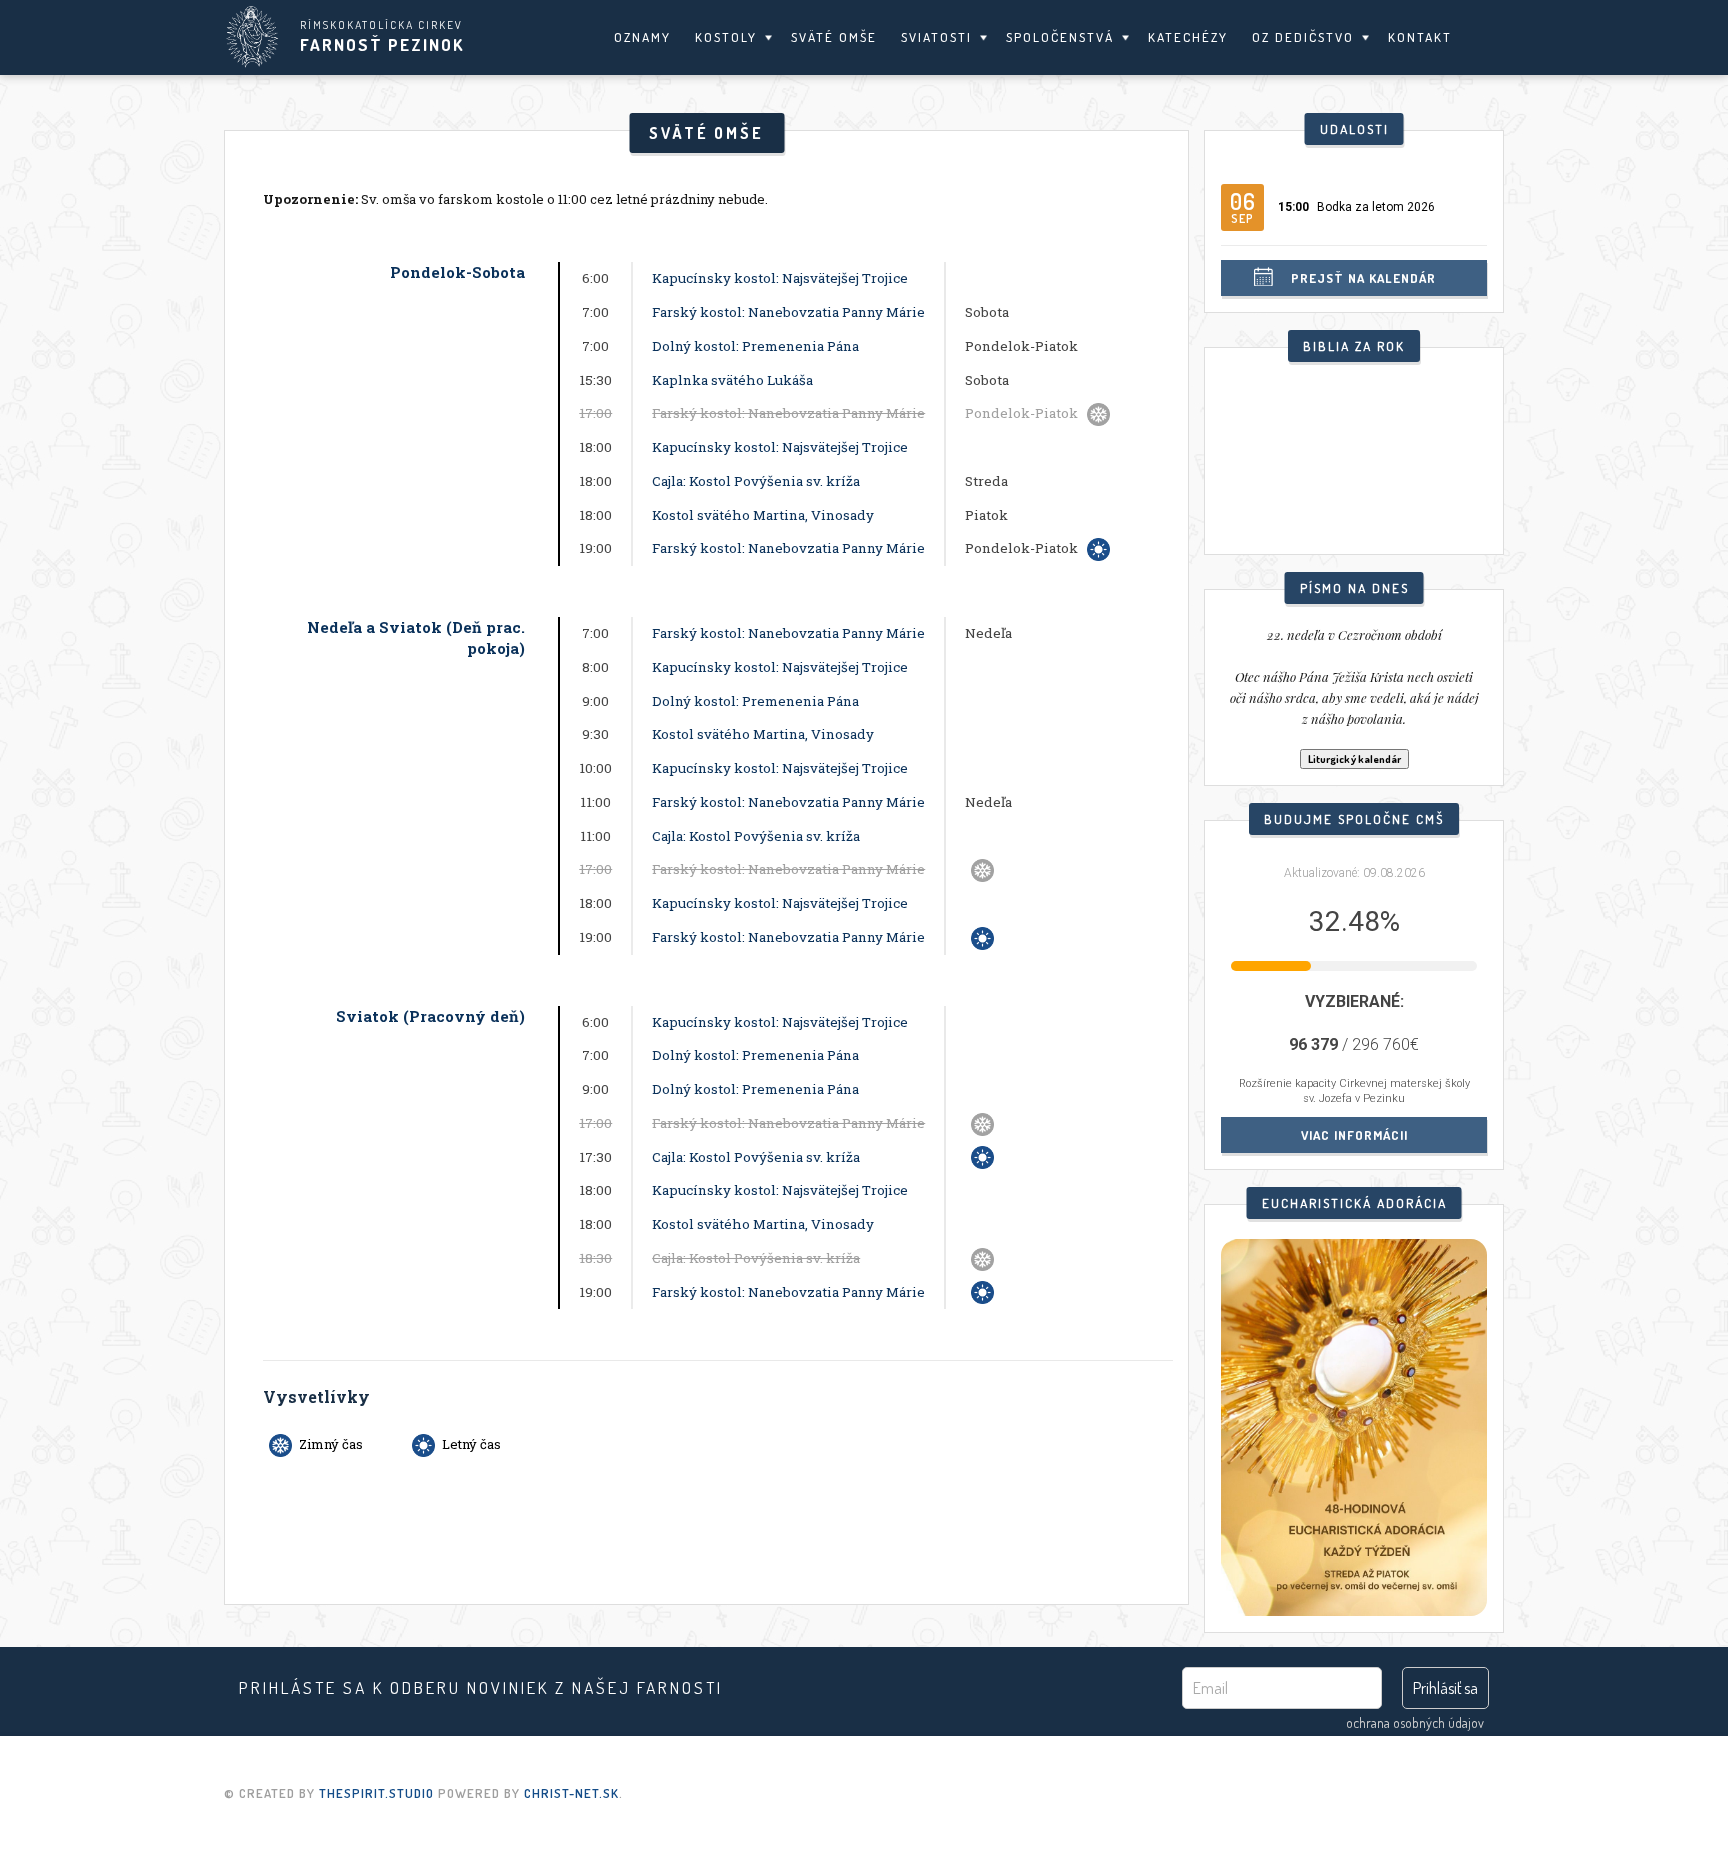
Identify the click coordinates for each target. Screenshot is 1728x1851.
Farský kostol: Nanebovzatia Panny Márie (788, 312)
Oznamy (642, 37)
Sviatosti (936, 37)
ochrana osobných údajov (1415, 1722)
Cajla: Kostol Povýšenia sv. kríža (756, 481)
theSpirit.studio (376, 1793)
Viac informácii (1354, 1135)
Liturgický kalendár (1354, 759)
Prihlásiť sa (1445, 1688)
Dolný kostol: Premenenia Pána (755, 346)
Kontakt (1420, 37)
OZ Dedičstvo (1303, 37)
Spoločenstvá (1060, 37)
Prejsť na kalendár (1363, 278)
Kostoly (726, 37)
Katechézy (1188, 37)
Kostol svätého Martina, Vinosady (763, 515)
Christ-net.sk (571, 1793)
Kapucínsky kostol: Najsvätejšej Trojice (780, 278)
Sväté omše (834, 37)
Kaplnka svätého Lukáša (732, 380)
